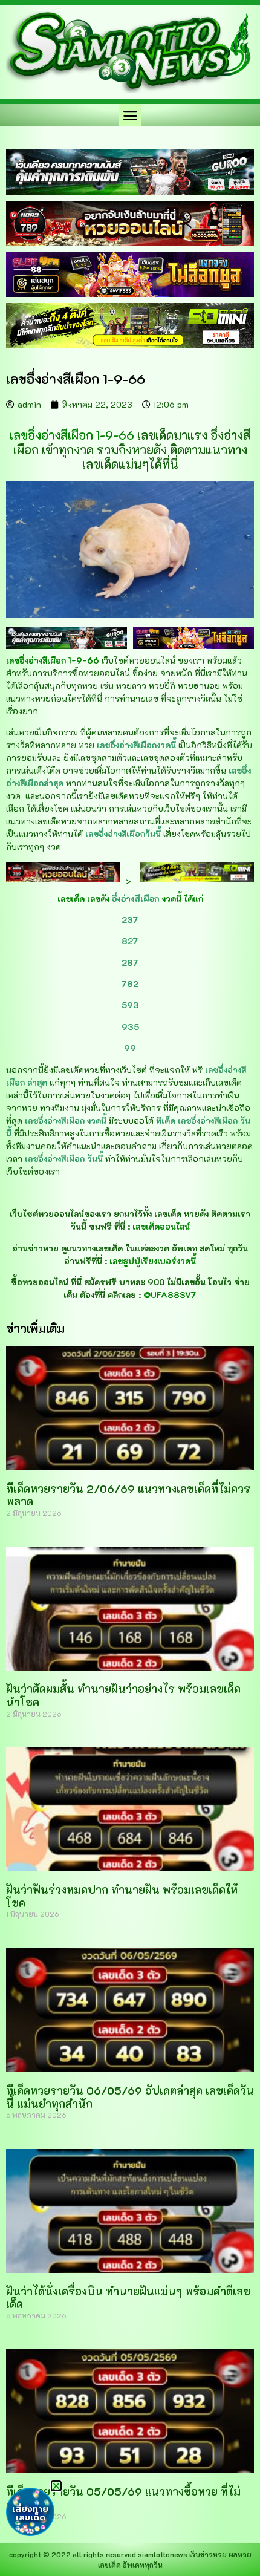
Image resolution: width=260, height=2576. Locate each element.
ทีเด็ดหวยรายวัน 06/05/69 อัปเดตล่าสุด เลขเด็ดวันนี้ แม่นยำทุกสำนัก (130, 2097)
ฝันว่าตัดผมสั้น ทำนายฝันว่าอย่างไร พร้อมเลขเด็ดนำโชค (123, 1695)
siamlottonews (163, 2554)
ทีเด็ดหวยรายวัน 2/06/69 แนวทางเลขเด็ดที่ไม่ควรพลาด (128, 1495)
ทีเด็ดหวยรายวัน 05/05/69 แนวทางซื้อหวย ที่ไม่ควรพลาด (123, 2498)
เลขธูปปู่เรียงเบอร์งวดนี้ (153, 1261)
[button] (130, 116)
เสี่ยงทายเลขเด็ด (30, 2513)
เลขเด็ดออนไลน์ (161, 1226)
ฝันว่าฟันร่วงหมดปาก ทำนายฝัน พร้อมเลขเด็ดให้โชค (122, 1896)
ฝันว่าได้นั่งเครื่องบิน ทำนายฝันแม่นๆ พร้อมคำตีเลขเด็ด (128, 2298)
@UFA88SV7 (170, 1295)
